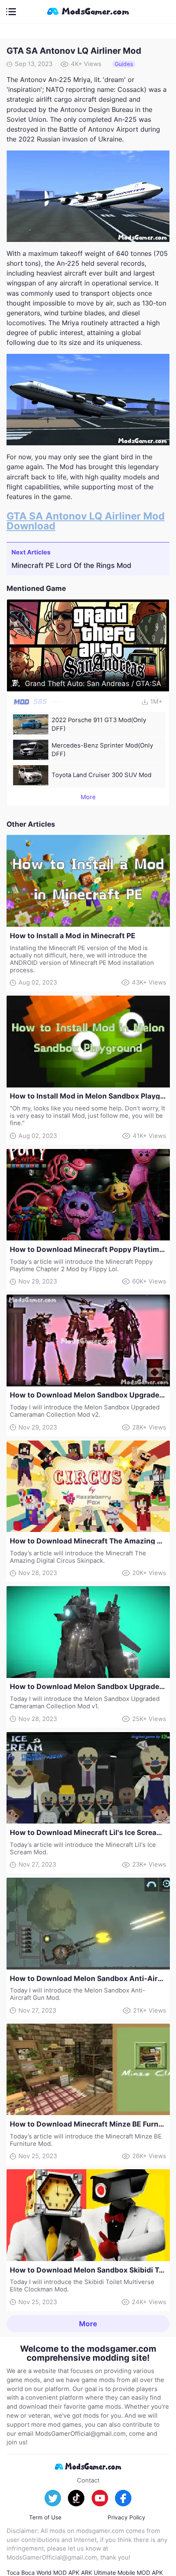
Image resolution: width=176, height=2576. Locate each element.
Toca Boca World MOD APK (43, 2573)
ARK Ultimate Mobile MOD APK (122, 2573)
